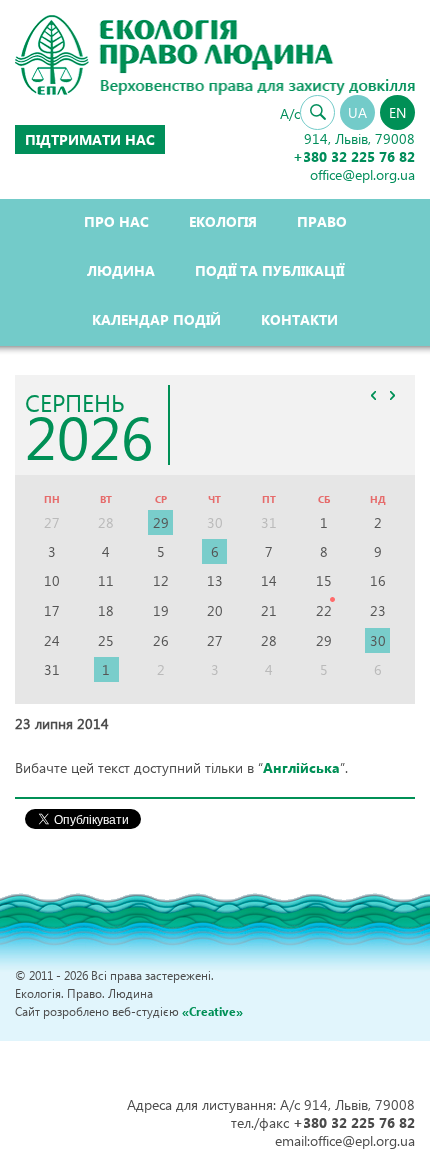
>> (392, 396)
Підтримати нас (90, 139)
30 (378, 640)
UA (357, 112)
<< (373, 396)
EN (397, 112)
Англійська (301, 767)
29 (161, 522)
